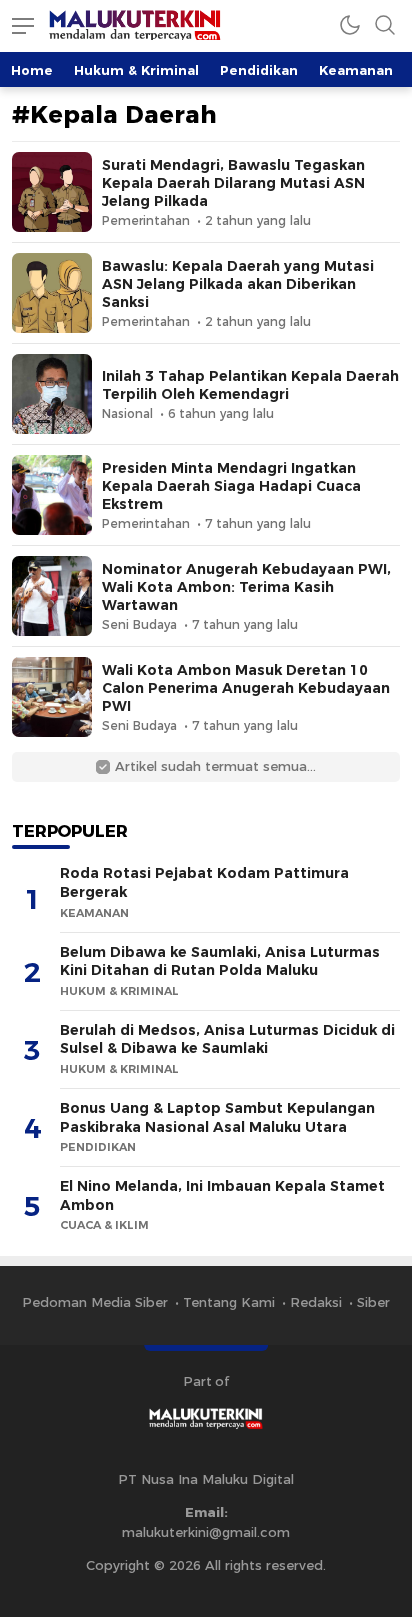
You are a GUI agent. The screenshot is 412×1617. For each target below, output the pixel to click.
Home (32, 70)
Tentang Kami (229, 1302)
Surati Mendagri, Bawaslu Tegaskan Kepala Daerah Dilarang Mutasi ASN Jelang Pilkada (233, 183)
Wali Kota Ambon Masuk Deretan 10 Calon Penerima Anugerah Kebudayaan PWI (246, 688)
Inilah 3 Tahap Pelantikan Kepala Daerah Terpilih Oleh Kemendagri (250, 385)
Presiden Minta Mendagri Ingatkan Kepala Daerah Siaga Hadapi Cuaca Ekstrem (231, 486)
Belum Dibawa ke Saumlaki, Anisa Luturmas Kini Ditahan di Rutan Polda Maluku (220, 961)
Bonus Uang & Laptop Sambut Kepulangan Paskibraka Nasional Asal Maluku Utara (217, 1117)
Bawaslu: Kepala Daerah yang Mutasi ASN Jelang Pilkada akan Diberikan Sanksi (238, 284)
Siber (373, 1302)
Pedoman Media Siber (95, 1302)
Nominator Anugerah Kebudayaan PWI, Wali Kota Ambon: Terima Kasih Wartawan (246, 587)
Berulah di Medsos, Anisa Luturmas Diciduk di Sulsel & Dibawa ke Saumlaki (227, 1039)
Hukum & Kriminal (136, 70)
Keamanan (356, 70)
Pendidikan (259, 70)
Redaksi (316, 1302)
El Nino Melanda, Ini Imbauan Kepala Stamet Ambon (222, 1195)
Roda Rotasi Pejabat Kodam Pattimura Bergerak (204, 882)
